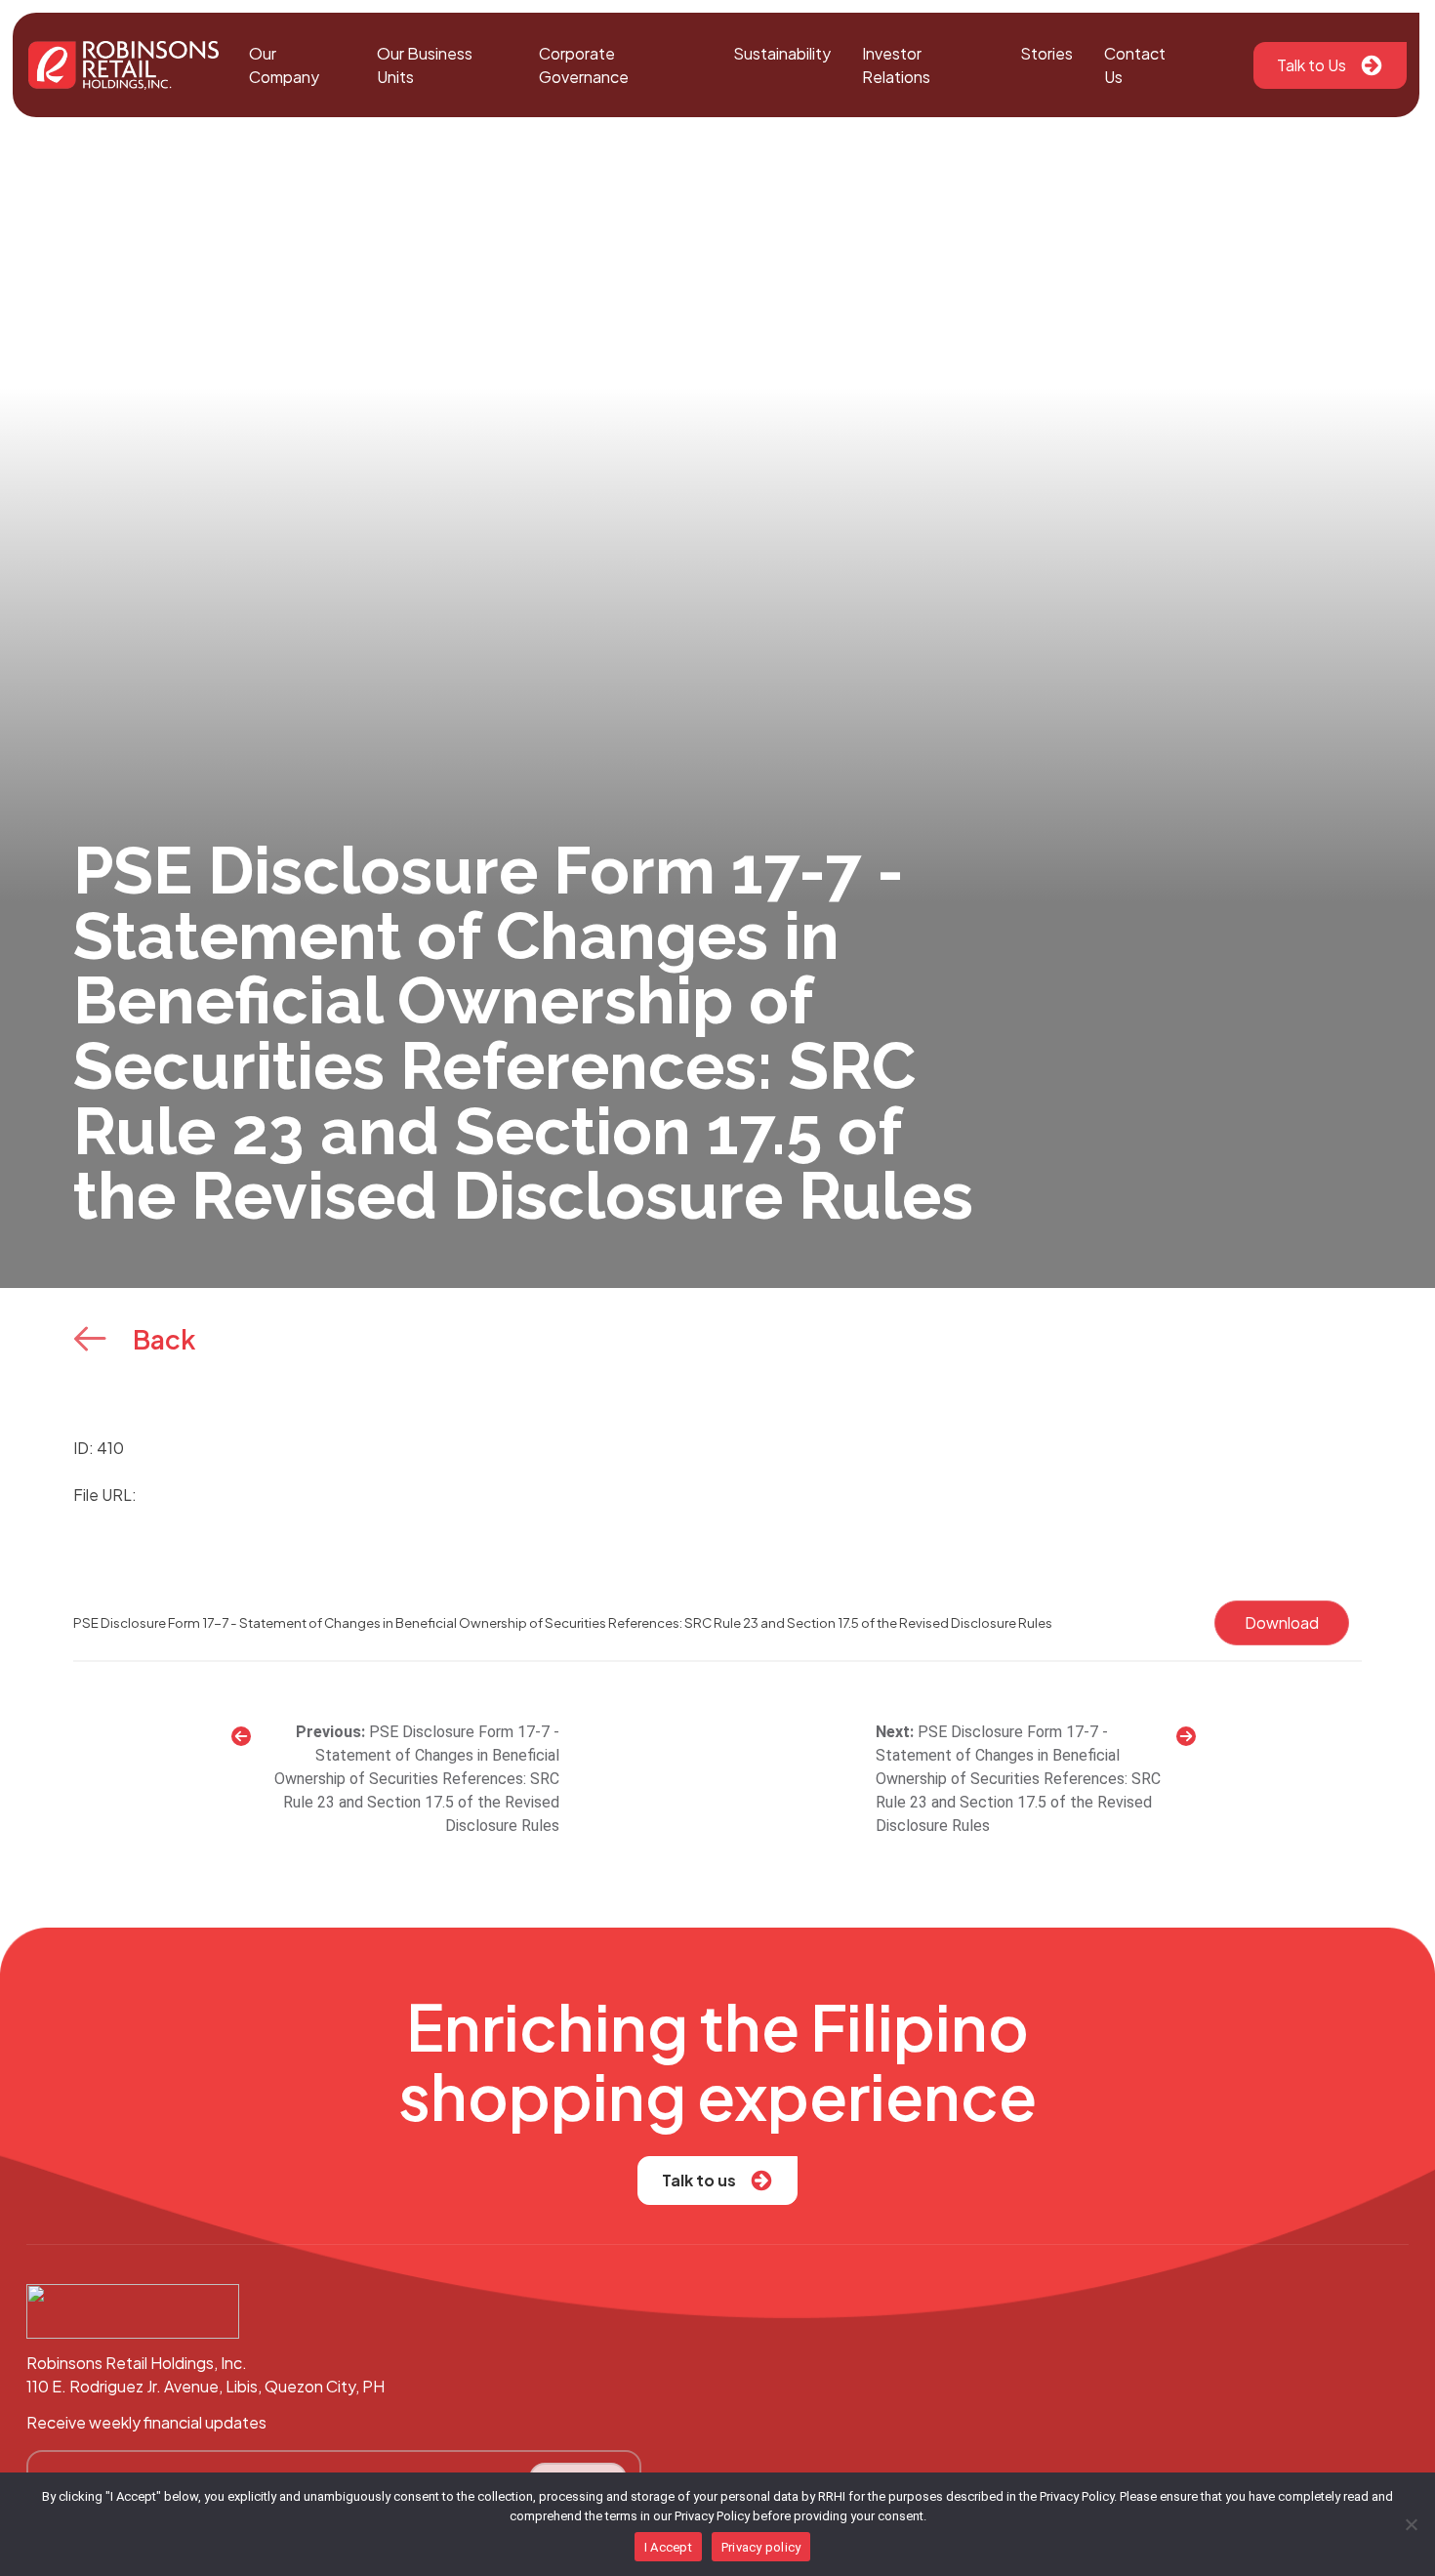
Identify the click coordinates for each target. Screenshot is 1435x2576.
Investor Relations (896, 65)
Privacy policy (761, 2547)
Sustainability (782, 53)
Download (1282, 1622)
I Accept (668, 2547)
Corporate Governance (584, 65)
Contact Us (1135, 65)
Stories (1046, 53)
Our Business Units (425, 65)
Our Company (284, 65)
